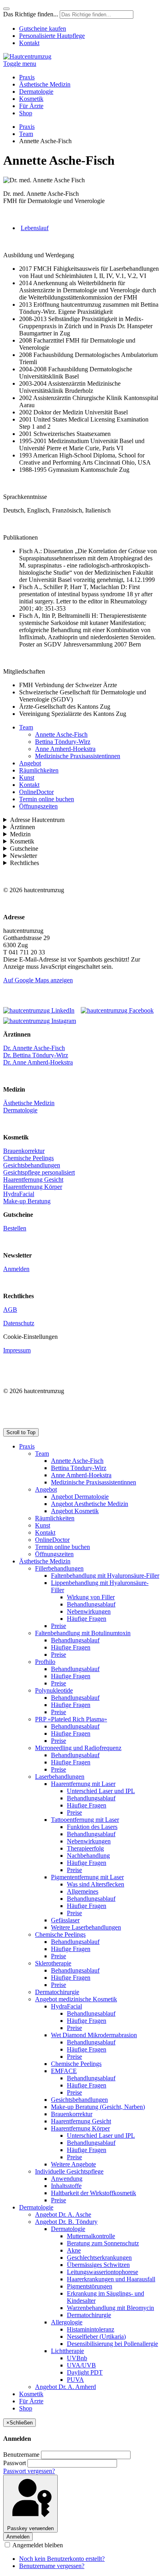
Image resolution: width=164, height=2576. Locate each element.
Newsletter (23, 856)
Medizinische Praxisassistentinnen (78, 756)
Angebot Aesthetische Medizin (90, 1504)
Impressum (17, 1350)
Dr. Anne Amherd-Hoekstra (38, 1062)
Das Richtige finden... (31, 14)
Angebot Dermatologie (80, 1497)
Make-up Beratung (27, 1201)
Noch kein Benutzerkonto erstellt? (62, 2559)
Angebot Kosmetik (75, 1511)
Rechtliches (24, 863)
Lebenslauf (35, 228)
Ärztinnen (22, 827)
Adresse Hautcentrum (37, 820)
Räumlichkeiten (39, 770)
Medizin (20, 834)
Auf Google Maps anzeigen (38, 980)
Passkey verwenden (30, 2528)
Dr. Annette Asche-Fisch (34, 1048)
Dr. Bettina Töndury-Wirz (36, 1055)
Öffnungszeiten (38, 806)
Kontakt (29, 43)
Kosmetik (22, 841)
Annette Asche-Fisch (61, 734)
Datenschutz (19, 1323)
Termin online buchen (47, 799)
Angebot (30, 763)
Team (26, 134)
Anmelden (16, 1269)
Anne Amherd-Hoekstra (65, 749)
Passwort (15, 2463)
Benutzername (21, 2455)
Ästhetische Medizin (29, 1103)
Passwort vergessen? (29, 2471)
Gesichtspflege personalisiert (39, 1172)
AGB (10, 1310)
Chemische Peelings (28, 1158)
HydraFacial (19, 1194)
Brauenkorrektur (24, 1151)
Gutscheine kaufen (43, 29)
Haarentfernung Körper (33, 1187)
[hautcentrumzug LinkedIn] (41, 1010)
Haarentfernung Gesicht (33, 1180)
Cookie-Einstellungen (30, 1337)
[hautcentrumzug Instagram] (40, 1021)
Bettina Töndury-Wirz (63, 742)
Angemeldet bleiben (37, 2545)
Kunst (27, 778)
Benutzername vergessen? (52, 2566)
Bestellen (15, 1228)
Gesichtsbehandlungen (32, 1165)
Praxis (27, 127)
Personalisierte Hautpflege (52, 36)
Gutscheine (24, 848)
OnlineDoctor (36, 792)
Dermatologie (20, 1110)
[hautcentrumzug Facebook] (120, 1010)
